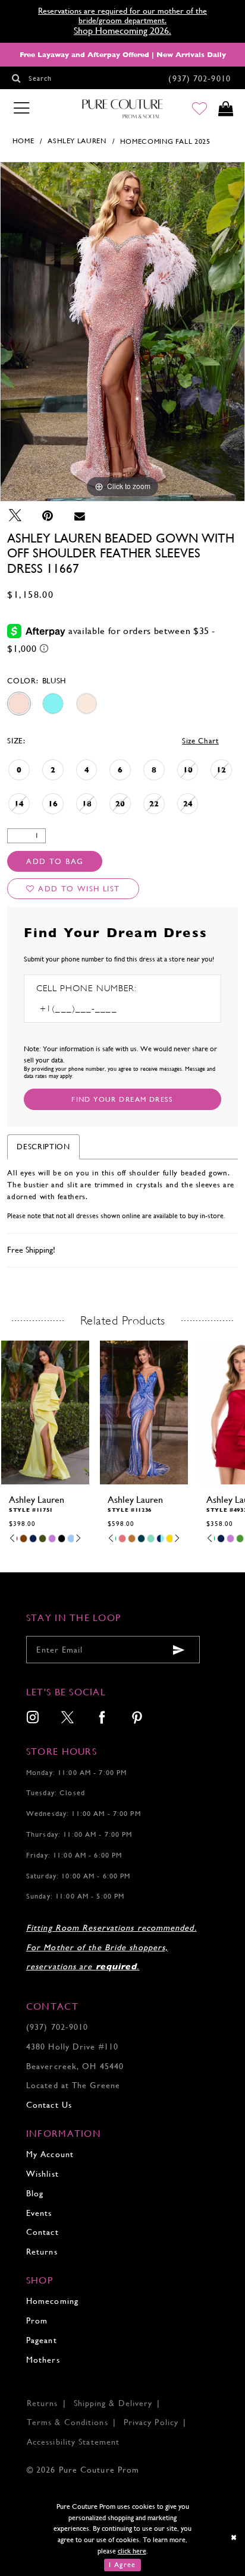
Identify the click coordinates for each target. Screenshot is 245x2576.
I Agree (122, 2565)
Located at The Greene (73, 2085)
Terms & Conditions (67, 2422)
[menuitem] (33, 1719)
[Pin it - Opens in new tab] (48, 516)
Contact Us (49, 2105)
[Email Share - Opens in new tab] (80, 516)
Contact (43, 2232)
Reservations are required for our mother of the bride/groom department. (122, 15)
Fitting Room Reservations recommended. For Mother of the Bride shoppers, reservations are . (111, 1947)
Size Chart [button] (200, 741)
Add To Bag (55, 861)
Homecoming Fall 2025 (165, 141)
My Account (50, 2154)
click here (132, 2551)
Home (23, 141)
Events (39, 2213)
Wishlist (43, 2174)
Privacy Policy (151, 2422)
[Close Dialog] (234, 2538)
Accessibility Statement (73, 2442)
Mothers (43, 2360)
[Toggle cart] (225, 109)
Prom (37, 2320)
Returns (42, 2252)
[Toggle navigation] (21, 108)
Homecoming (52, 2301)
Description (43, 1147)
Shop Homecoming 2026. (122, 31)
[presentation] (87, 1412)
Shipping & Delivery (113, 2403)
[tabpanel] (122, 332)
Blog (35, 2193)
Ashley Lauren (77, 141)
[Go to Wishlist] (200, 109)
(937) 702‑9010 (57, 2027)
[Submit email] (179, 1650)
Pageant (42, 2340)
